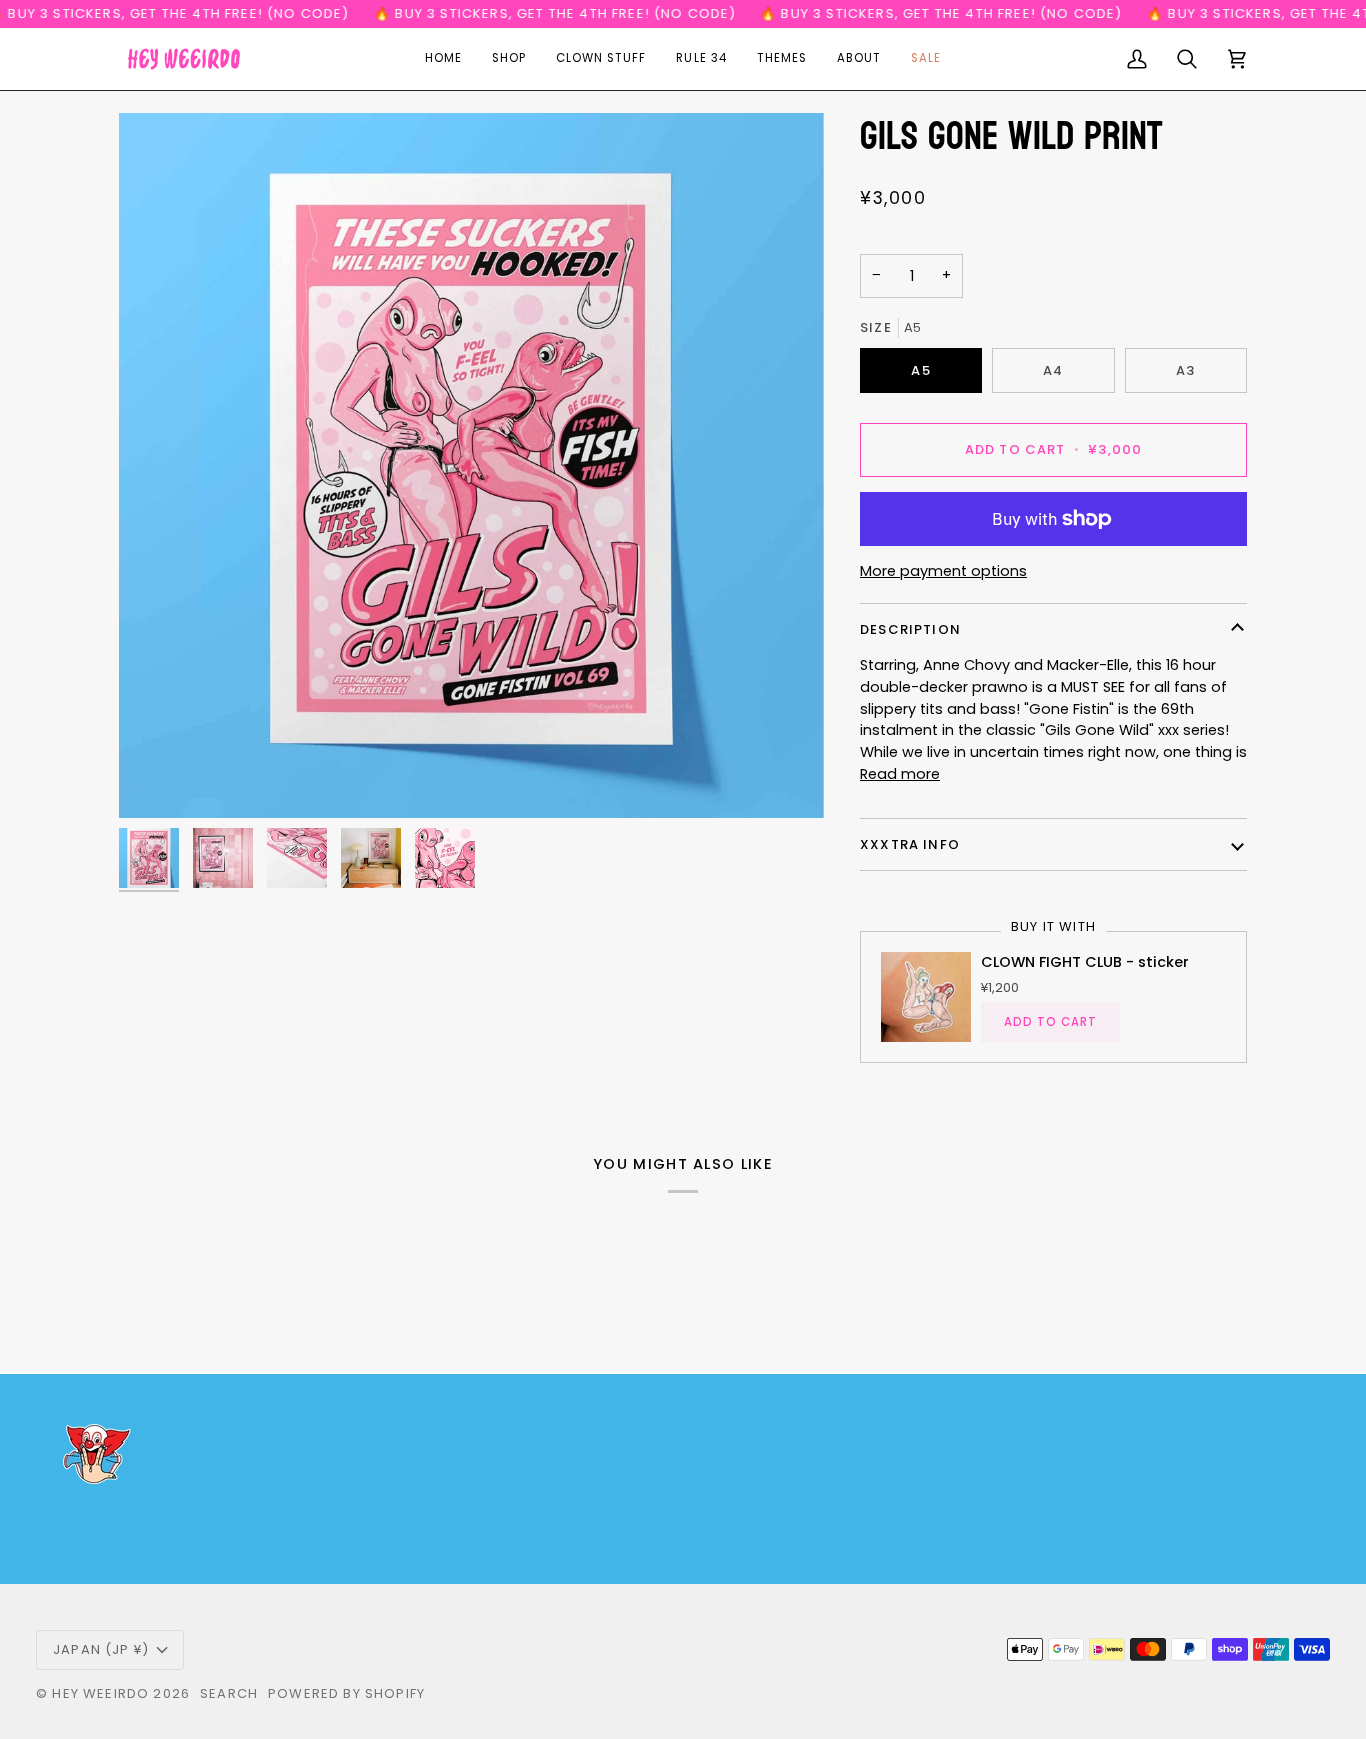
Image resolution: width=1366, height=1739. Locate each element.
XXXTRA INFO (910, 844)
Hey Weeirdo (100, 1693)
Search (229, 1693)
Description (910, 629)
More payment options (943, 571)
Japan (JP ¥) (101, 1649)
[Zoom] (471, 465)
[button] (509, 59)
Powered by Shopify (346, 1693)
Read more (900, 774)
